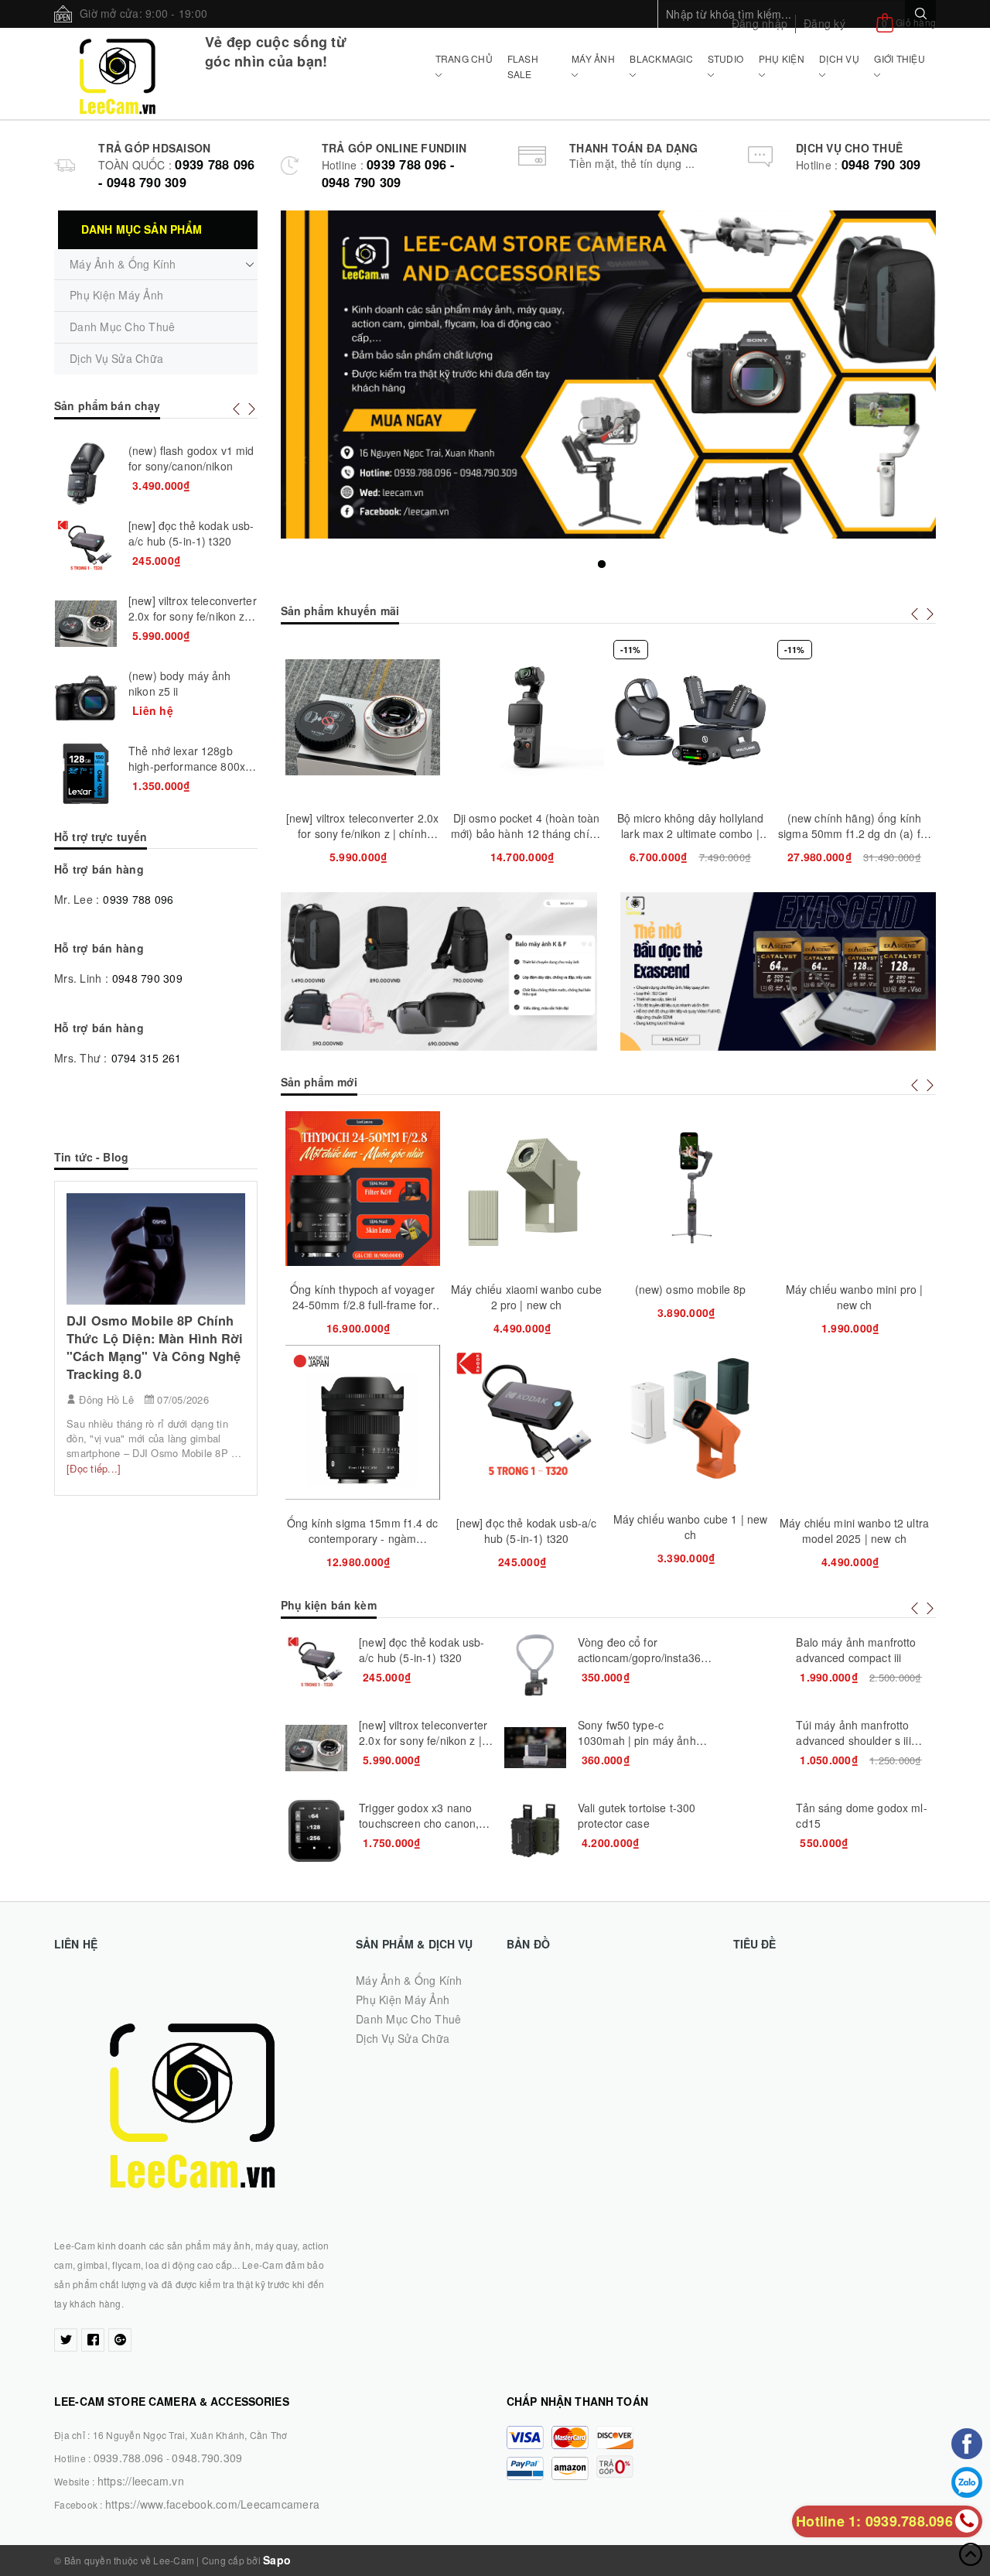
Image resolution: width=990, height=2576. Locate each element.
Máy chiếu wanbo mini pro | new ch (855, 1297)
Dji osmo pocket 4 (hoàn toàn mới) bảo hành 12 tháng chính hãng (526, 833)
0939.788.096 (129, 2458)
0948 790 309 (881, 164)
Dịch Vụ (839, 58)
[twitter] (66, 2340)
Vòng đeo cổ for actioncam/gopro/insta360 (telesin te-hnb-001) (642, 1657)
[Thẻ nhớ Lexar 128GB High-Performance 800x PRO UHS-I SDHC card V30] (86, 774)
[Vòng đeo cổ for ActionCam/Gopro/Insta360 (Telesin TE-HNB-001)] (535, 1665)
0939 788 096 (138, 899)
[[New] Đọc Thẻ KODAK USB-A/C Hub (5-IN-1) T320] (316, 1665)
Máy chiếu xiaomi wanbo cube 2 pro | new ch (526, 1297)
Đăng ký (824, 23)
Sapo (277, 2560)
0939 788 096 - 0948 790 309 (176, 173)
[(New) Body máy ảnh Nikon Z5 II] (86, 699)
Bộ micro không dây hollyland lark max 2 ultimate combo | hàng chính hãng (691, 833)
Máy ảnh (593, 58)
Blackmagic (661, 58)
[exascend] (778, 972)
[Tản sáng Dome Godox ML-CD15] (753, 1831)
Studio (726, 58)
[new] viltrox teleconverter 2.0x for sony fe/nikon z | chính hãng (362, 833)
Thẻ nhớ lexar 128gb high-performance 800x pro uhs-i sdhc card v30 (187, 766)
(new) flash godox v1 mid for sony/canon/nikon (191, 458)
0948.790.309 (207, 2458)
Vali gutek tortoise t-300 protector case (637, 1815)
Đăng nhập (760, 23)
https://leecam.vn (141, 2481)
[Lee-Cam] (118, 74)
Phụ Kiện (782, 58)
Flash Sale (523, 66)
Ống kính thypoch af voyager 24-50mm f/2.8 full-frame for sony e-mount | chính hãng (362, 1305)
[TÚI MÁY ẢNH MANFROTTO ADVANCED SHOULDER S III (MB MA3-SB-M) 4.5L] (753, 1748)
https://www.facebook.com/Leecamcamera (212, 2504)
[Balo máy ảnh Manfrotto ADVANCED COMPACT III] (753, 1665)
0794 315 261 (147, 1058)
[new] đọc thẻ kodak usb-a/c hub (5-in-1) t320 (527, 1531)
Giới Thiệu (900, 58)
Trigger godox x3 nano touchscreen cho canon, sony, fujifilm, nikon (419, 1823)
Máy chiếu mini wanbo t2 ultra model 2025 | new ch (854, 1531)
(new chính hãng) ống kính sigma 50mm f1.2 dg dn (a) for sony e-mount (854, 833)
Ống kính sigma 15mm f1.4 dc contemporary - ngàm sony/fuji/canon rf (362, 1538)
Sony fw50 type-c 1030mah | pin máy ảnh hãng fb (637, 1740)
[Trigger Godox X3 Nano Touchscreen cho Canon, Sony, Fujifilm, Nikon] (316, 1831)
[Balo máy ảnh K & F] (439, 972)
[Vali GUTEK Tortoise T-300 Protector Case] (535, 1831)
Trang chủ (464, 58)
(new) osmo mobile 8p (691, 1289)
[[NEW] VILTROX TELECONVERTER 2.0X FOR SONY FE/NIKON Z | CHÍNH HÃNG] (316, 1748)
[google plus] (120, 2340)
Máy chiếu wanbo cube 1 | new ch (691, 1527)
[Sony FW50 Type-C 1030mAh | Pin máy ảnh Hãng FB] (535, 1748)
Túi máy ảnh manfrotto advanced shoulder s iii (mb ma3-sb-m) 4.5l (853, 1740)
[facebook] (93, 2340)
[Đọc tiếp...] (94, 1468)
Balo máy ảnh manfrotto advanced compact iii (856, 1650)
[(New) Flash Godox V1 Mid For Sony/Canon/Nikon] (86, 474)
